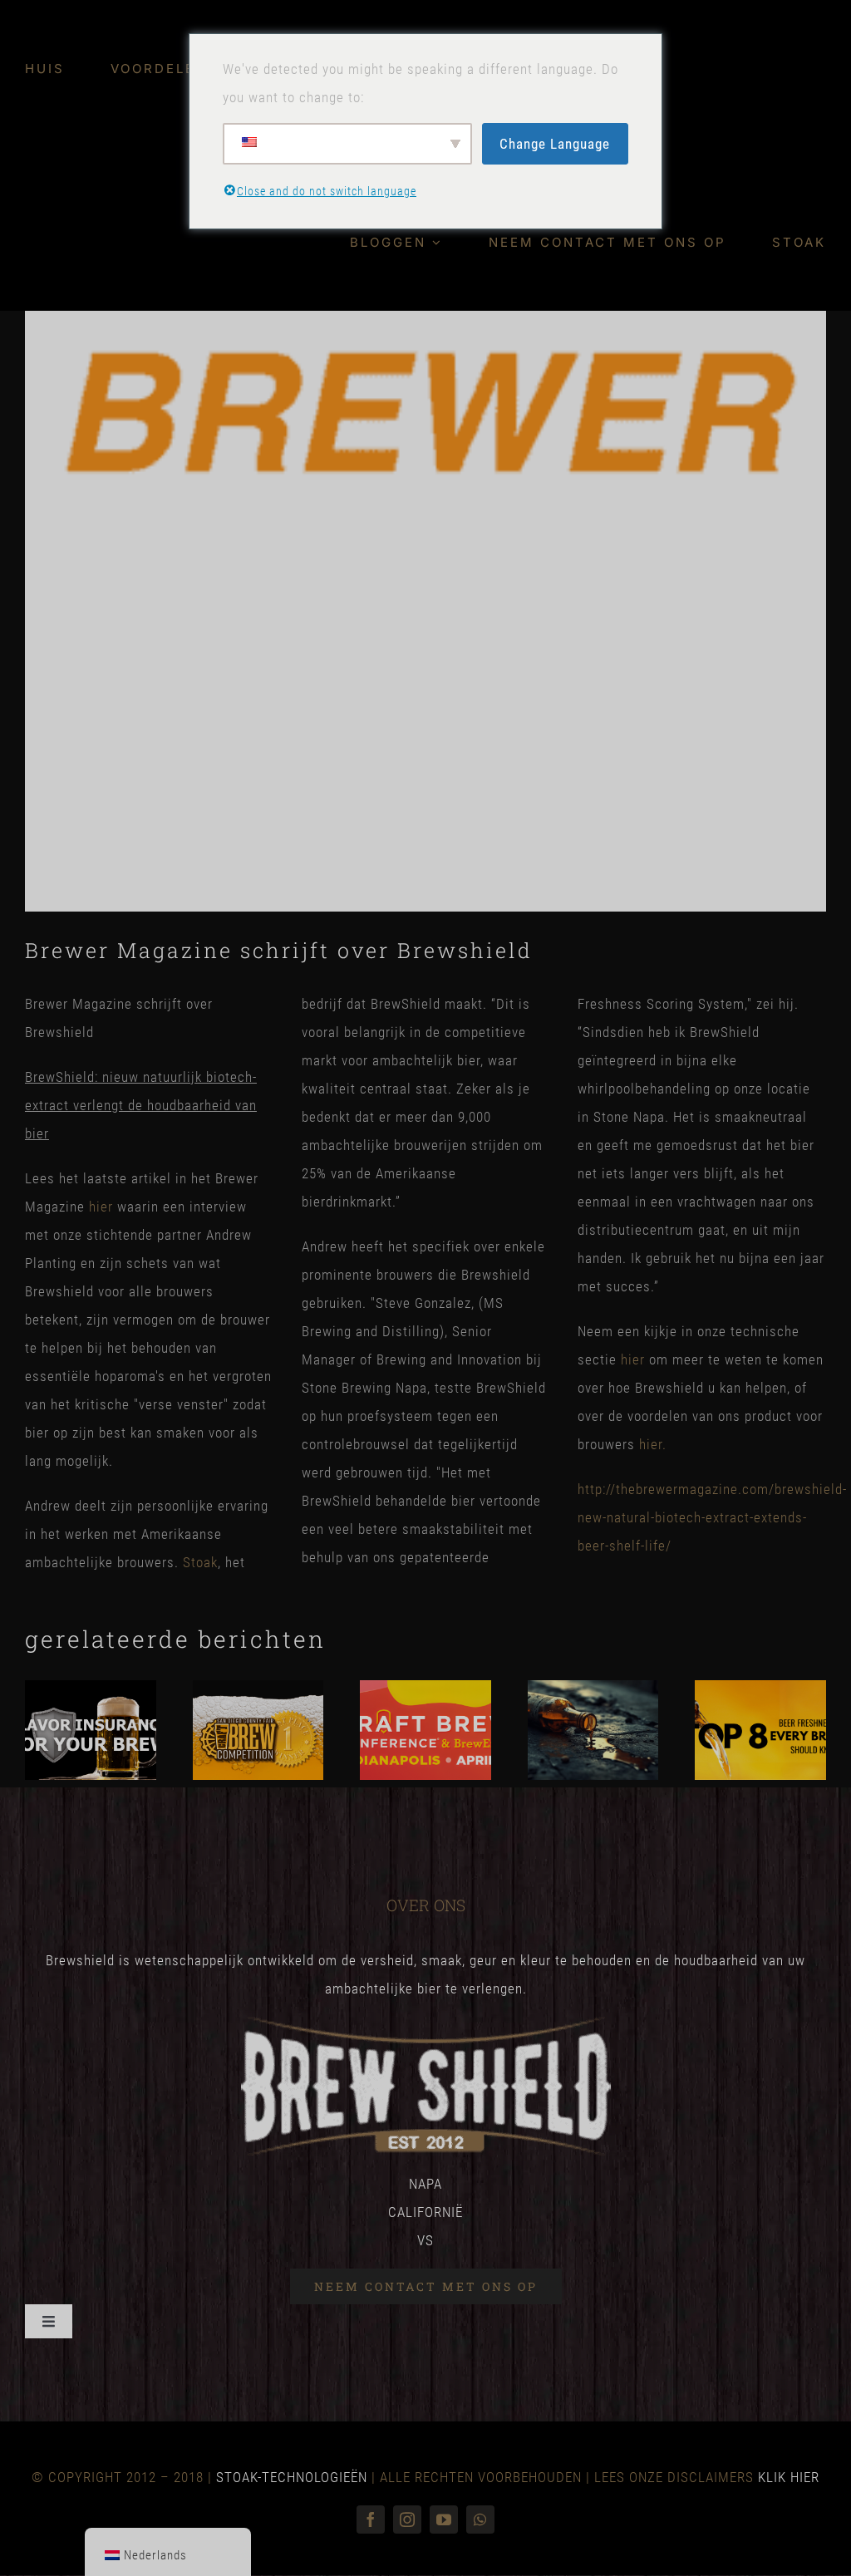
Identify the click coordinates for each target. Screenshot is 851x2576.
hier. (653, 1444)
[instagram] (407, 2519)
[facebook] (371, 2519)
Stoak (200, 1562)
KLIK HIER (789, 2477)
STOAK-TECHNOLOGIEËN (292, 2477)
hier (101, 1207)
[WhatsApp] (480, 2519)
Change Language (555, 144)
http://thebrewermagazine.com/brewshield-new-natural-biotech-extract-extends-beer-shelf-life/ (712, 1517)
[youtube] (444, 2519)
